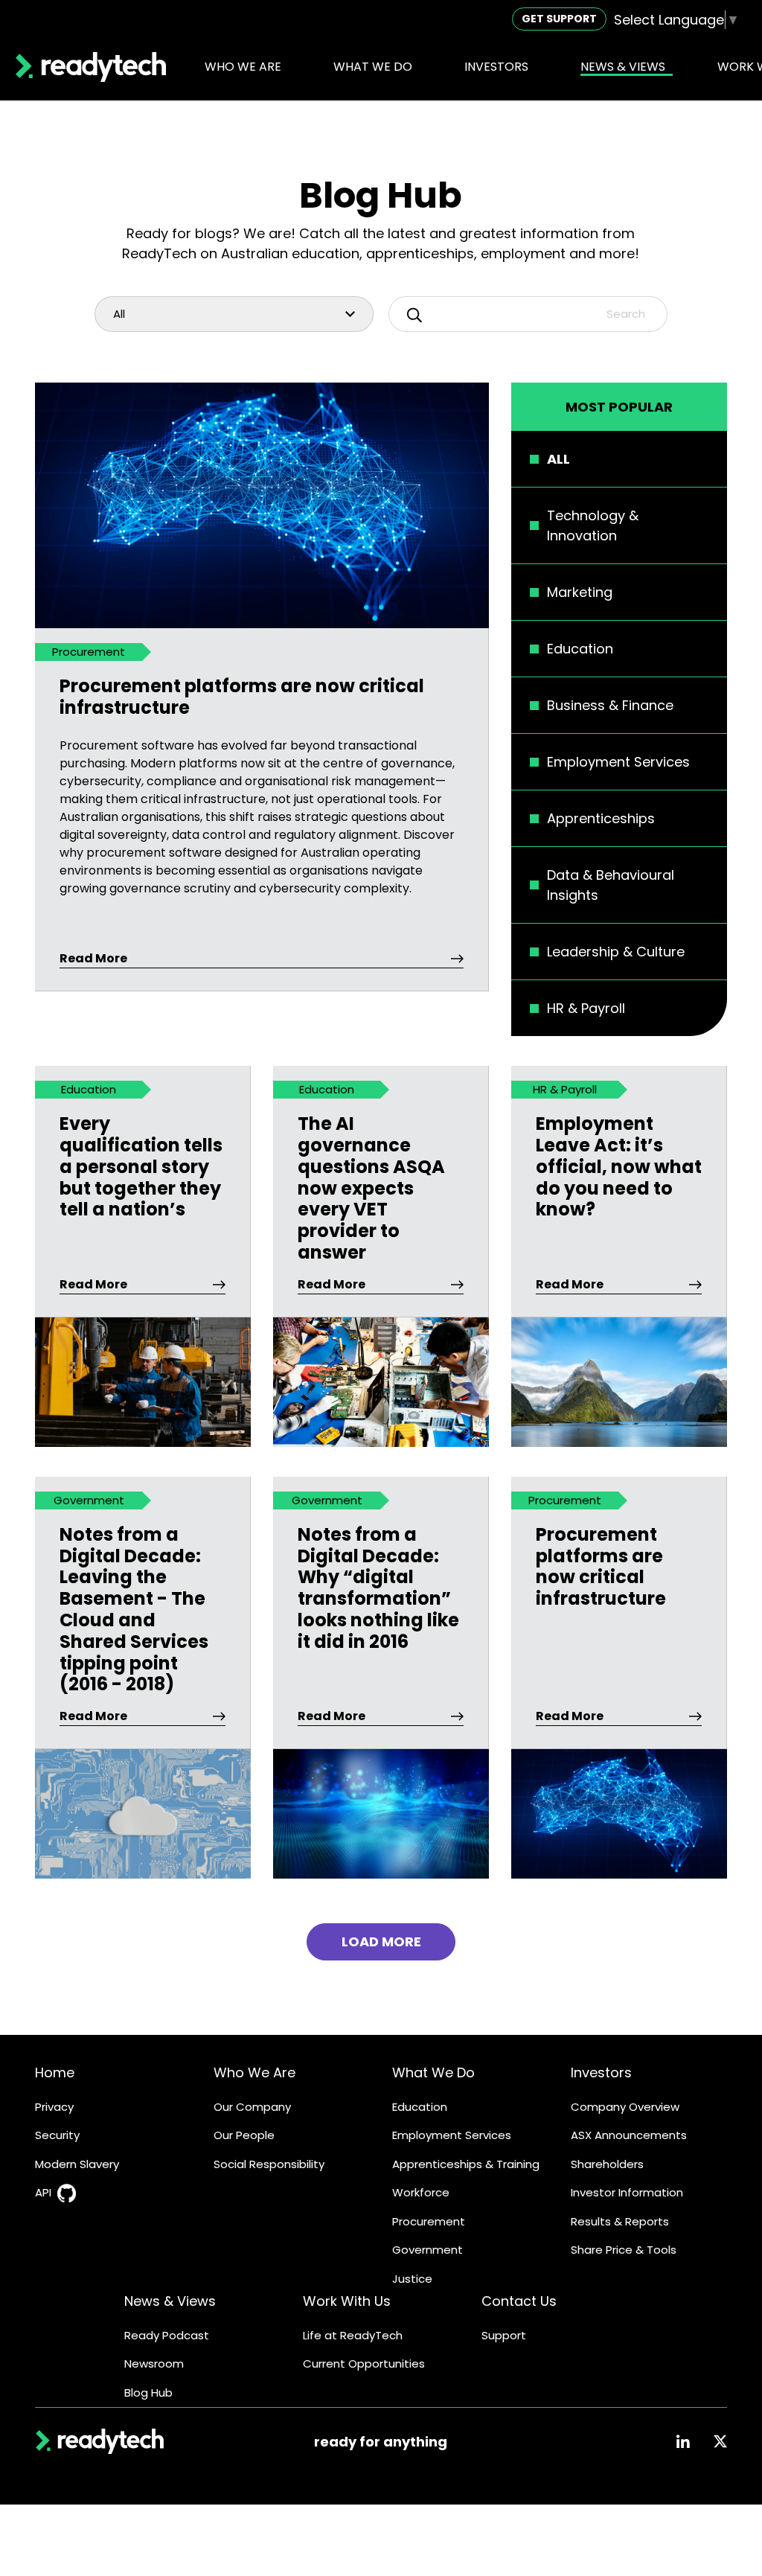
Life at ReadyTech (353, 2335)
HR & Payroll (586, 1008)
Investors (601, 2072)
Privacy (54, 2107)
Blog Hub (148, 2393)
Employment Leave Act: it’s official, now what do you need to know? (619, 1167)
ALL (558, 459)
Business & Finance (610, 705)
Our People (244, 2135)
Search (626, 314)
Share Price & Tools (624, 2250)
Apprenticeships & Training (466, 2164)
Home (55, 2072)
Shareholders (607, 2164)
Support (504, 2335)
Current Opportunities (364, 2364)
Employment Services (618, 762)
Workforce (421, 2192)
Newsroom (154, 2364)
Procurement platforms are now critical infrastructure (242, 697)
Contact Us (519, 2301)
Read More (93, 958)
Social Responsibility (269, 2164)
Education (580, 649)
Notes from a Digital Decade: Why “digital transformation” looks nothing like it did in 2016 (378, 1589)
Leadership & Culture (616, 952)
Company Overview (625, 2107)
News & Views (170, 2301)
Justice (412, 2279)
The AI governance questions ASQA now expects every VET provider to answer (371, 1189)
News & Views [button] (623, 67)
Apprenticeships (601, 818)
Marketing (580, 592)
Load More (381, 1941)
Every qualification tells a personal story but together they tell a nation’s (141, 1167)
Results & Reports (620, 2221)
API (43, 2192)
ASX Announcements (629, 2135)
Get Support (559, 19)
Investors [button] (496, 67)
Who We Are (254, 2072)
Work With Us (347, 2301)
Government (428, 2250)
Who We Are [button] (243, 67)
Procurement (429, 2221)
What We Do (433, 2072)
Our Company (252, 2107)
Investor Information (627, 2192)
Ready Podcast (167, 2335)
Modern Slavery (77, 2164)
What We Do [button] (373, 67)
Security (57, 2135)
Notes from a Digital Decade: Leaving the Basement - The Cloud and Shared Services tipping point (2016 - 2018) (134, 1610)
